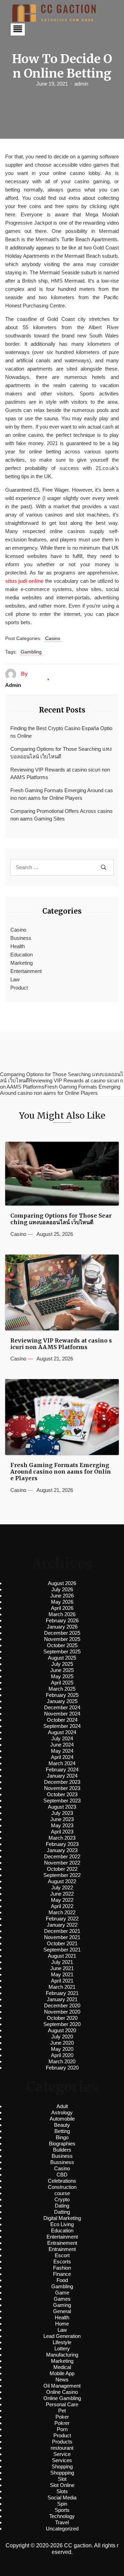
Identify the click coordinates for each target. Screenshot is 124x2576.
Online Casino (62, 2392)
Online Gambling (62, 2398)
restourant (62, 2448)
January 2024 (62, 1776)
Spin (62, 2504)
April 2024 (62, 1757)
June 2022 (62, 1894)
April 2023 (62, 1832)
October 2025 (62, 1645)
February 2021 (62, 1993)
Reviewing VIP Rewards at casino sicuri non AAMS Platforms (60, 774)
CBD (62, 2175)
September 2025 (62, 1651)
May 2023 (62, 1825)
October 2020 (62, 2018)
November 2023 (62, 1788)
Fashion (62, 2268)
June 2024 (62, 1745)
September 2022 (62, 1875)
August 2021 (62, 1956)
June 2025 (62, 1670)
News (62, 2380)
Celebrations (62, 2181)
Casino (53, 638)
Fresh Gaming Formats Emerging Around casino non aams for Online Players (62, 794)
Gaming (62, 2305)
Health (18, 946)
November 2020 (62, 2012)
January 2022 (62, 1925)
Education (22, 955)
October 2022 (62, 1869)
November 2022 (62, 1863)
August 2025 (62, 1658)
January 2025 (62, 1701)
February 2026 (62, 1620)
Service (62, 2454)
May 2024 (62, 1751)
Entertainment (26, 971)
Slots (62, 2491)
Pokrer (62, 2423)
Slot (62, 2479)
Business (21, 938)
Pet (62, 2411)
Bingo (62, 2137)
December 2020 (62, 2005)
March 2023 (62, 1838)
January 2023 (62, 1850)
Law (15, 979)
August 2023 (62, 1807)
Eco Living (62, 2224)
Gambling (31, 652)
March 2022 (62, 1912)
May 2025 (62, 1676)
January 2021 (62, 1999)
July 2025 (62, 1664)
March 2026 (62, 1614)
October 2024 (62, 1720)
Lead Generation (62, 2336)
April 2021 (62, 1981)
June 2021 (62, 1968)
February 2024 (62, 1769)
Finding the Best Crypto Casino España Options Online (61, 732)
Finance (62, 2274)
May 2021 (62, 1974)
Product (19, 988)
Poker (62, 2417)
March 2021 (62, 1987)
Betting (62, 2131)
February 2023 (62, 1844)
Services (62, 2460)
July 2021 (62, 1962)
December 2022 (62, 1856)
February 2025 (62, 1695)
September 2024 (62, 1726)
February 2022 (62, 1919)
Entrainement (62, 2243)
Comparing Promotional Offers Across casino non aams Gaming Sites (61, 815)
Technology (62, 2516)
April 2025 (62, 1683)
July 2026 (62, 1589)
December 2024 (62, 1707)
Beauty (62, 2125)
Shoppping (62, 2473)
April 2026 (62, 1608)
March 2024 (62, 1763)
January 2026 (62, 1627)
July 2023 (62, 1813)
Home (62, 2324)
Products (62, 2442)
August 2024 (62, 1732)
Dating (62, 2206)
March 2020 (62, 2061)
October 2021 (62, 1943)
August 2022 (62, 1881)
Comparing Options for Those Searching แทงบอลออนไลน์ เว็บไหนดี (61, 753)
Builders (62, 2150)
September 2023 (62, 1801)
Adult (62, 2106)
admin (81, 84)
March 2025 (62, 1689)
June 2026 (62, 1596)
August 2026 (62, 1583)
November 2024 (62, 1714)
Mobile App (62, 2373)
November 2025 (62, 1639)
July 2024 (62, 1738)
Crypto (62, 2199)
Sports (62, 2510)
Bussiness (62, 2162)
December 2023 (62, 1782)
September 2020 (62, 2024)
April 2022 (62, 1906)
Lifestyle (62, 2342)
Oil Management (62, 2386)
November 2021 (62, 1937)
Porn (62, 2429)
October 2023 (62, 1794)
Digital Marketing (62, 2218)
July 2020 (62, 2037)
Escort (62, 2255)
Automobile (62, 2119)
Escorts (62, 2262)
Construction (62, 2187)
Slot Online (62, 2485)
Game (62, 2293)
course (62, 2193)
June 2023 (62, 1819)
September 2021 (62, 1950)
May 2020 (62, 2049)
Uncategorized (62, 2529)
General (62, 2311)
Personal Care (62, 2404)
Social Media (62, 2498)
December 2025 (62, 1633)
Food (62, 2280)
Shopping (62, 2466)
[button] (18, 30)
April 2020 (62, 2055)
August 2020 (62, 2030)
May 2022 (62, 1900)
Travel (62, 2522)
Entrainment (62, 2249)
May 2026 (62, 1602)
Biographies (62, 2144)
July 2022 (62, 1887)
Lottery (62, 2348)
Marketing (22, 963)
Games (62, 2299)
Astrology (62, 2112)
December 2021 (62, 1931)
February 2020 (62, 2068)
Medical (62, 2367)
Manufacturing (62, 2355)
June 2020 (62, 2043)
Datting (62, 2212)
